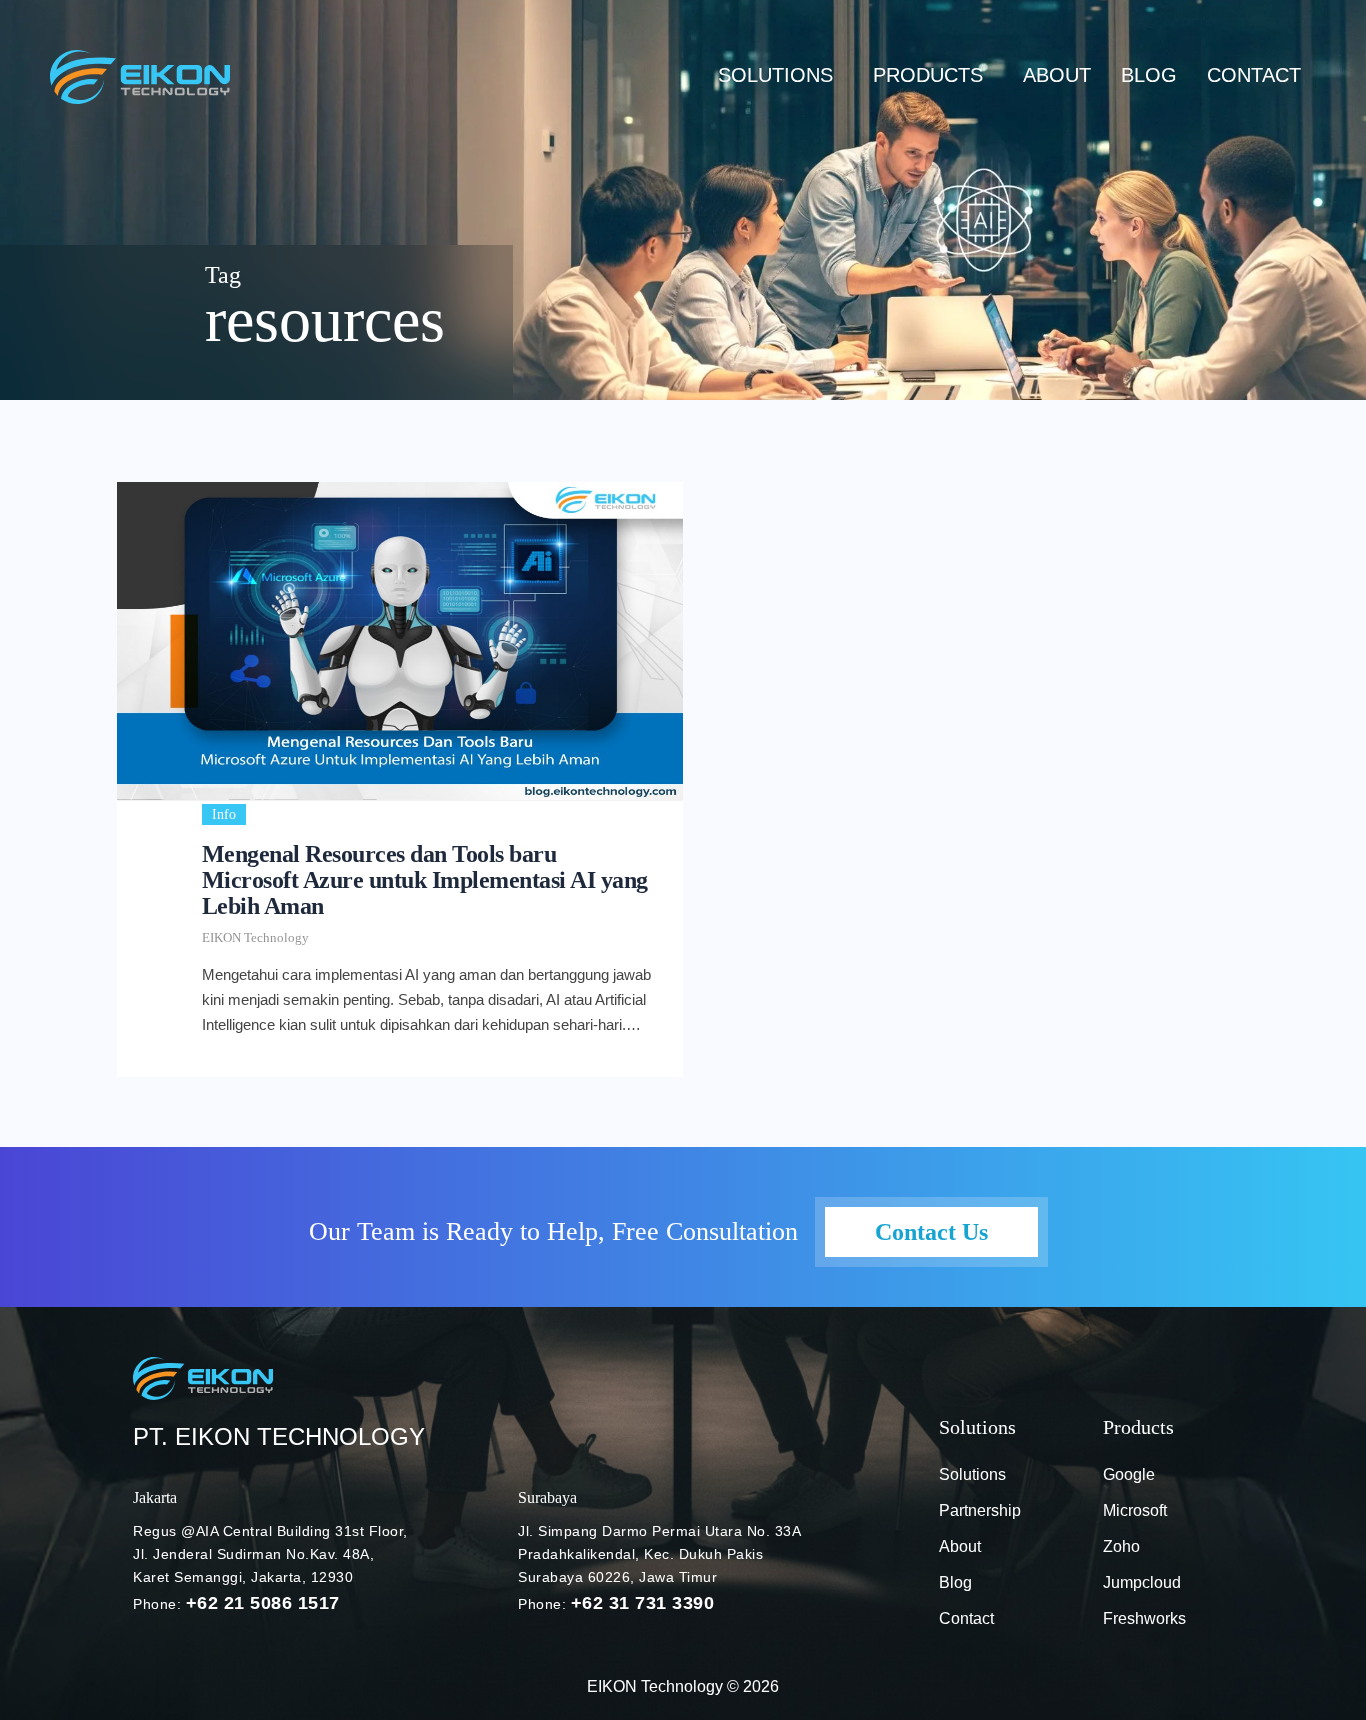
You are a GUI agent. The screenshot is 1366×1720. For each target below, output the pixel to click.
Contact (1254, 75)
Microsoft (1135, 1510)
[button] (780, 75)
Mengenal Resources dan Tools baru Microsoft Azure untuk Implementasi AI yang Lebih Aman (425, 880)
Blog (955, 1582)
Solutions (775, 75)
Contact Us (931, 1232)
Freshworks (1144, 1618)
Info (224, 814)
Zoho (1121, 1546)
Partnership (980, 1510)
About (1057, 75)
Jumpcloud (1142, 1582)
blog (1149, 75)
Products (928, 75)
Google (1129, 1474)
